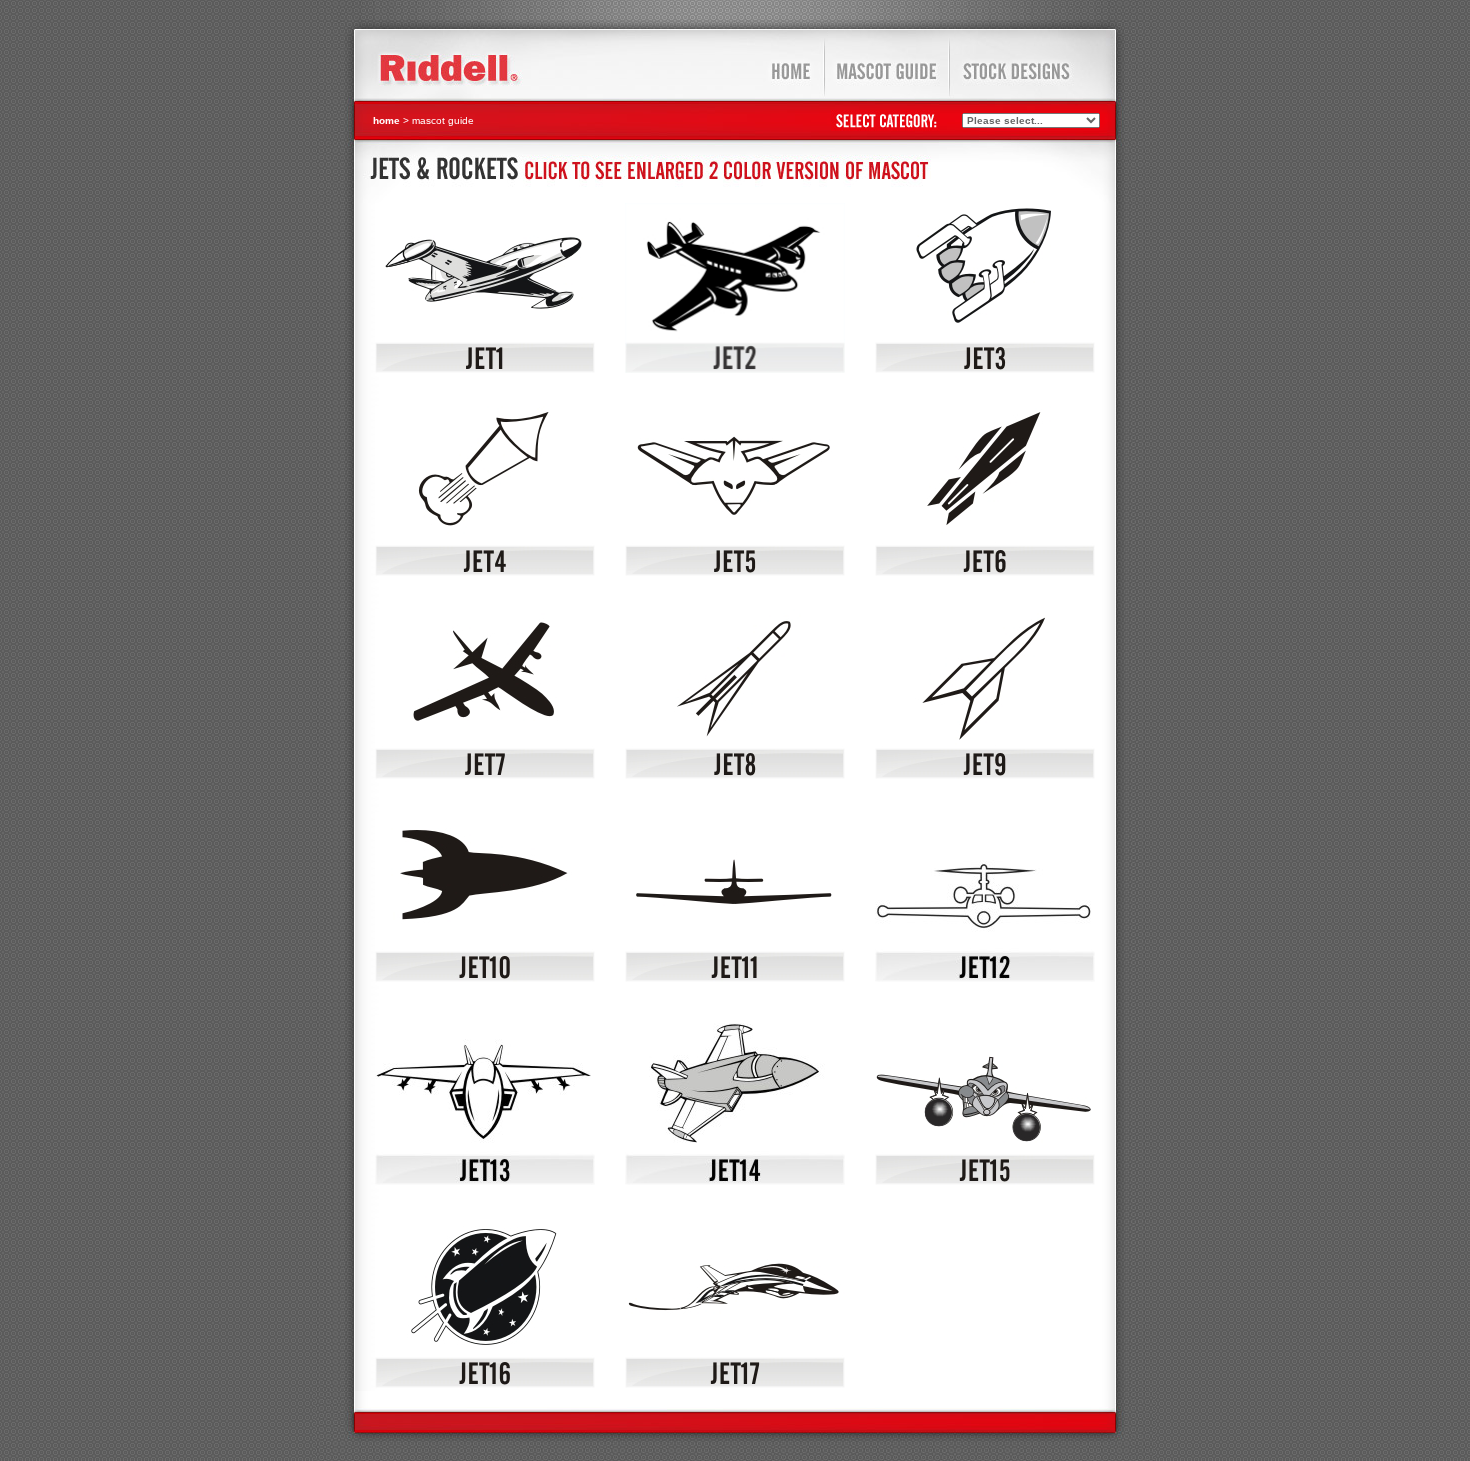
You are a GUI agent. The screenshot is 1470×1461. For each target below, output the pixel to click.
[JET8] (735, 775)
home (386, 120)
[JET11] (735, 978)
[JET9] (985, 775)
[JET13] (485, 1181)
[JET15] (985, 1181)
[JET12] (985, 978)
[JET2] (735, 369)
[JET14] (735, 1181)
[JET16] (485, 1384)
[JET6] (985, 572)
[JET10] (485, 978)
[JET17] (735, 1384)
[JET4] (485, 572)
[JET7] (485, 775)
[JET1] (485, 369)
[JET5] (735, 572)
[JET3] (985, 369)
